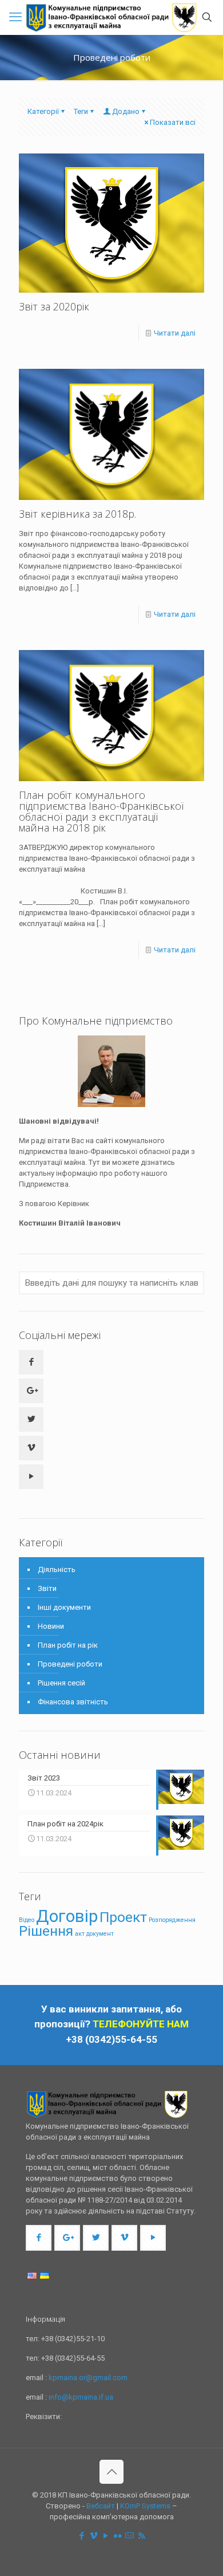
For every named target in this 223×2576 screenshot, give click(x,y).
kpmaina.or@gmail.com (88, 2378)
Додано (126, 111)
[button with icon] (31, 1362)
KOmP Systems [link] (145, 2506)
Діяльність (57, 1569)
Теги (81, 111)
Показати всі (173, 122)
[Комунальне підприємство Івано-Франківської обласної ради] (111, 17)
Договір (67, 1916)
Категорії (43, 111)
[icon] (130, 2536)
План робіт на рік (68, 1645)
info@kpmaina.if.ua (81, 2397)
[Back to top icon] (111, 2472)
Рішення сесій (61, 1683)
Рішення (46, 1931)
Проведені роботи (70, 1664)
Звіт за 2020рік (54, 306)
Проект (123, 1917)
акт (80, 1934)
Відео (27, 1920)
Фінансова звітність (73, 1702)
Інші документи (64, 1607)
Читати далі (175, 333)
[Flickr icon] (118, 2536)
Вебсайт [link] (101, 2506)
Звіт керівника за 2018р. (77, 514)
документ (100, 1934)
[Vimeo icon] (93, 2536)
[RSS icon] (142, 2536)
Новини (51, 1626)
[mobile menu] (15, 17)
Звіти (47, 1588)
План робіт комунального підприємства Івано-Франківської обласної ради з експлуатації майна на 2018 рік (101, 811)
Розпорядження (172, 1920)
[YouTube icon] (105, 2536)
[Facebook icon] (81, 2536)
